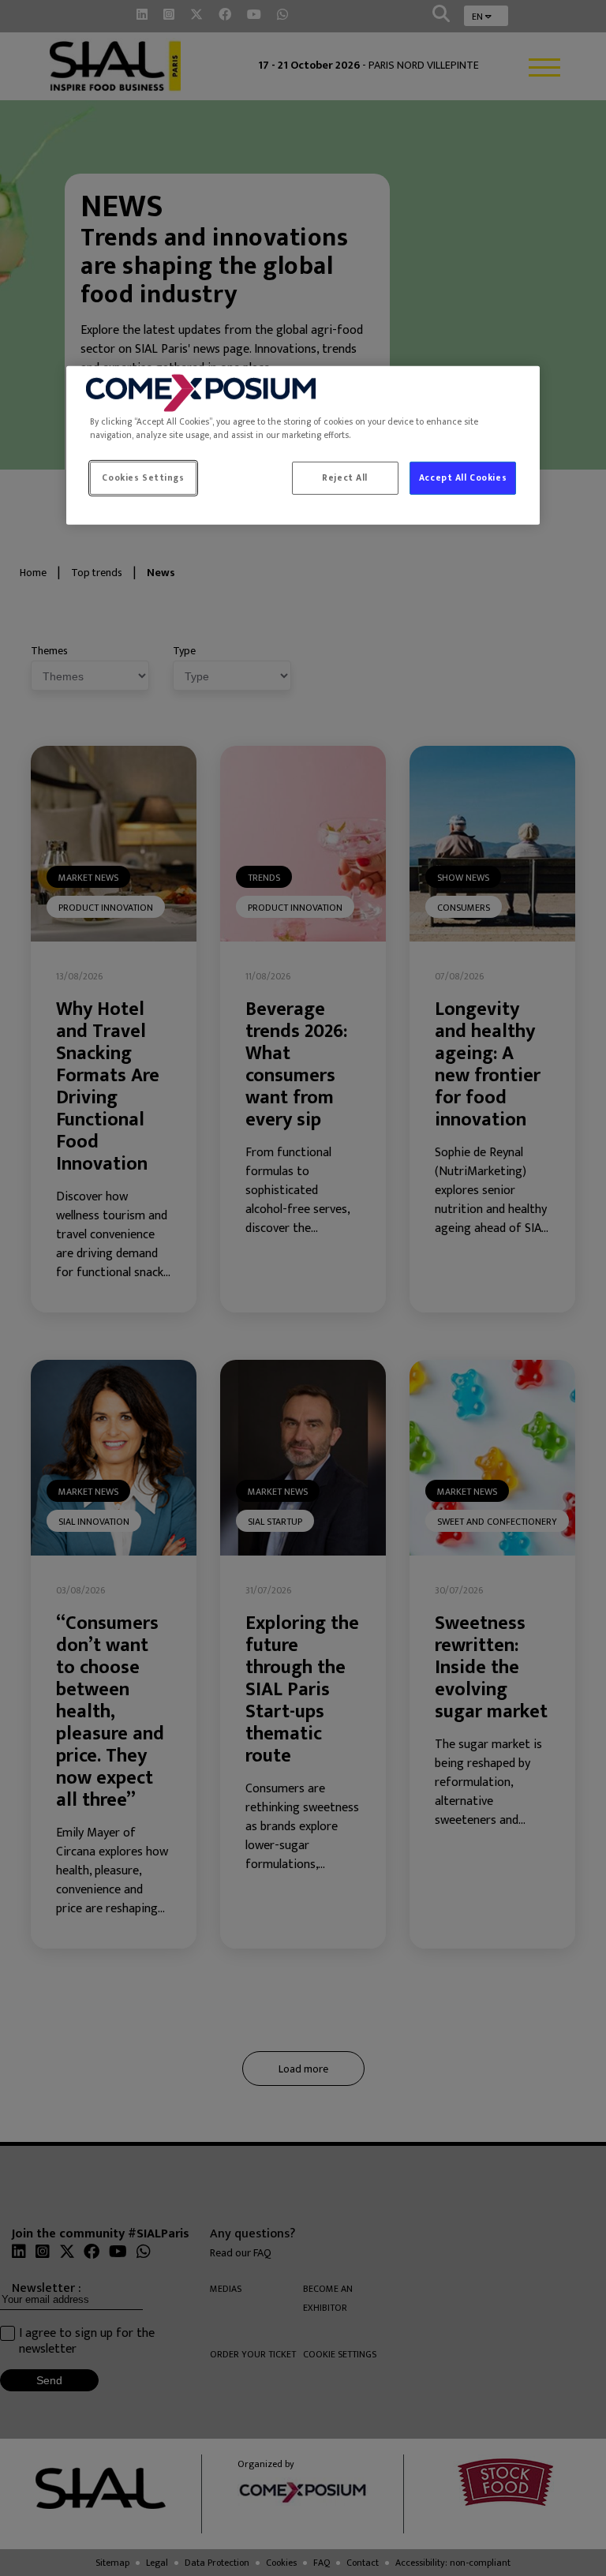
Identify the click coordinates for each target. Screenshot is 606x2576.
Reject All (345, 478)
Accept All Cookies (463, 478)
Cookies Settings (143, 478)
